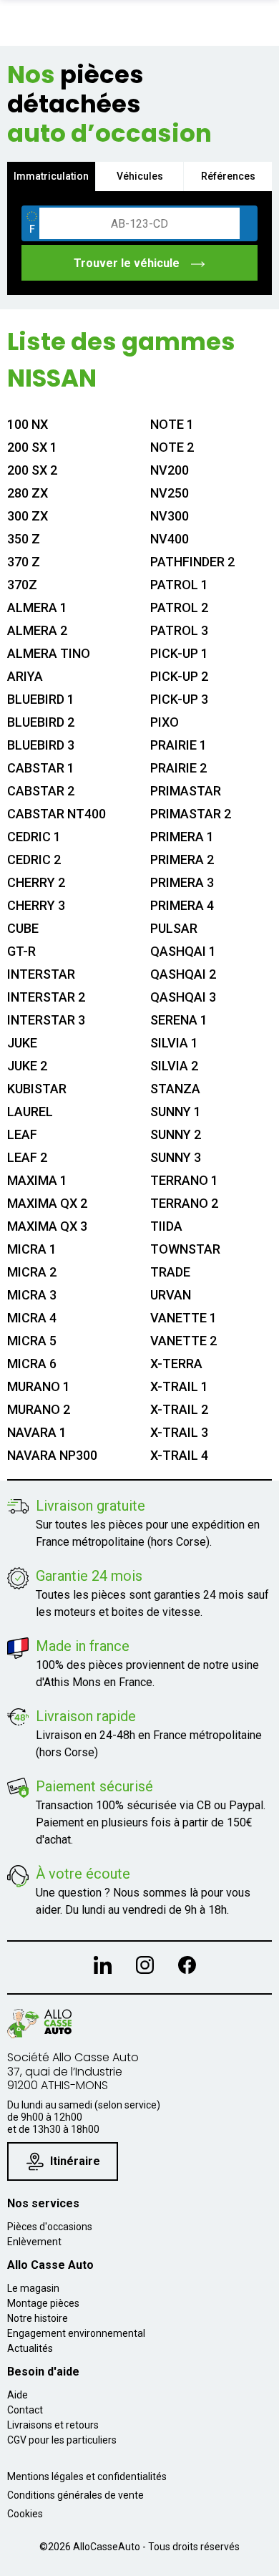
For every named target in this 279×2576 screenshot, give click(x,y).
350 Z (24, 539)
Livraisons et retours (53, 2425)
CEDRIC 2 (34, 860)
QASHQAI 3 (183, 997)
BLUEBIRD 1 (41, 699)
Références (228, 176)
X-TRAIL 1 (179, 1386)
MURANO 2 (39, 1409)
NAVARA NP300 (52, 1455)
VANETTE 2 (183, 1341)
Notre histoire (38, 2318)
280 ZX (28, 493)
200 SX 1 (32, 447)
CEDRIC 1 (34, 837)
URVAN (171, 1295)
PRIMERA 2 (182, 860)
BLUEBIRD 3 (41, 745)
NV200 (170, 470)
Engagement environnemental (76, 2333)
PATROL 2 (179, 607)
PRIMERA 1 (182, 837)
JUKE (22, 1043)
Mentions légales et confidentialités (87, 2476)
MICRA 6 (32, 1364)
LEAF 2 (27, 1157)
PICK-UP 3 (179, 699)
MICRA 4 (32, 1318)
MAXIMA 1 (37, 1180)
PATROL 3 (179, 630)
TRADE (170, 1272)
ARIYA (25, 676)
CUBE (23, 928)
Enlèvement (34, 2242)
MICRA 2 (32, 1272)
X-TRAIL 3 (179, 1432)
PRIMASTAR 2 (191, 814)
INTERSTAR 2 (46, 997)
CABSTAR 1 (41, 768)
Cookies (25, 2514)
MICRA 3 (32, 1295)
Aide (18, 2395)
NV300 (170, 516)
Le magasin (33, 2288)
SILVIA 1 (174, 1043)
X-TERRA (176, 1364)
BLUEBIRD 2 (41, 722)
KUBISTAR (37, 1089)
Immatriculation (51, 176)
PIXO (165, 722)
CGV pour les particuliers (62, 2440)
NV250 (170, 493)
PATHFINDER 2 (192, 562)
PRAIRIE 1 (178, 745)
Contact (25, 2410)
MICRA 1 (32, 1249)
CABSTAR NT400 (57, 814)
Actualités (30, 2348)
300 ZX (28, 516)
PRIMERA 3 (182, 882)
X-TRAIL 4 (179, 1455)
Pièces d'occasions (50, 2227)
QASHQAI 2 (183, 974)
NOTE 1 (172, 424)
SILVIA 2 (174, 1066)
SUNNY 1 (176, 1112)
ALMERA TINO (49, 653)
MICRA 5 (32, 1341)
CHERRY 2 (36, 882)
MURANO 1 (39, 1386)
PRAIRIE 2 (178, 768)
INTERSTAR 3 (46, 1020)
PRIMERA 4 (182, 905)
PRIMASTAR (186, 791)
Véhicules (140, 176)
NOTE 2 (172, 447)
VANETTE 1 (183, 1318)
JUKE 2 (27, 1066)
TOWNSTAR (185, 1249)
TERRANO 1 (184, 1180)
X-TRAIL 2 (179, 1409)
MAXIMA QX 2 (47, 1203)
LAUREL (30, 1112)
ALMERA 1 (37, 607)
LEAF (22, 1134)
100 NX (28, 424)
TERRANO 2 (184, 1203)
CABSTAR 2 (41, 791)
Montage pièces (43, 2303)
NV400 (170, 539)
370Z (22, 585)
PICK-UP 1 (179, 653)
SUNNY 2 (176, 1134)
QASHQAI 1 (183, 951)
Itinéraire (75, 2161)
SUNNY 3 (176, 1157)
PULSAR (174, 928)
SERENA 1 (179, 1020)
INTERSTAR (41, 974)
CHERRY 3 (36, 905)
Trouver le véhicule (128, 263)
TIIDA (166, 1226)
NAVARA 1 (37, 1432)
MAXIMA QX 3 (47, 1226)
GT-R (21, 951)
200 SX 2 (32, 470)
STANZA (175, 1089)
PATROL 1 (179, 585)
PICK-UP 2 (179, 676)
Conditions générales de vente (75, 2495)
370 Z (24, 562)
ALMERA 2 (37, 630)
